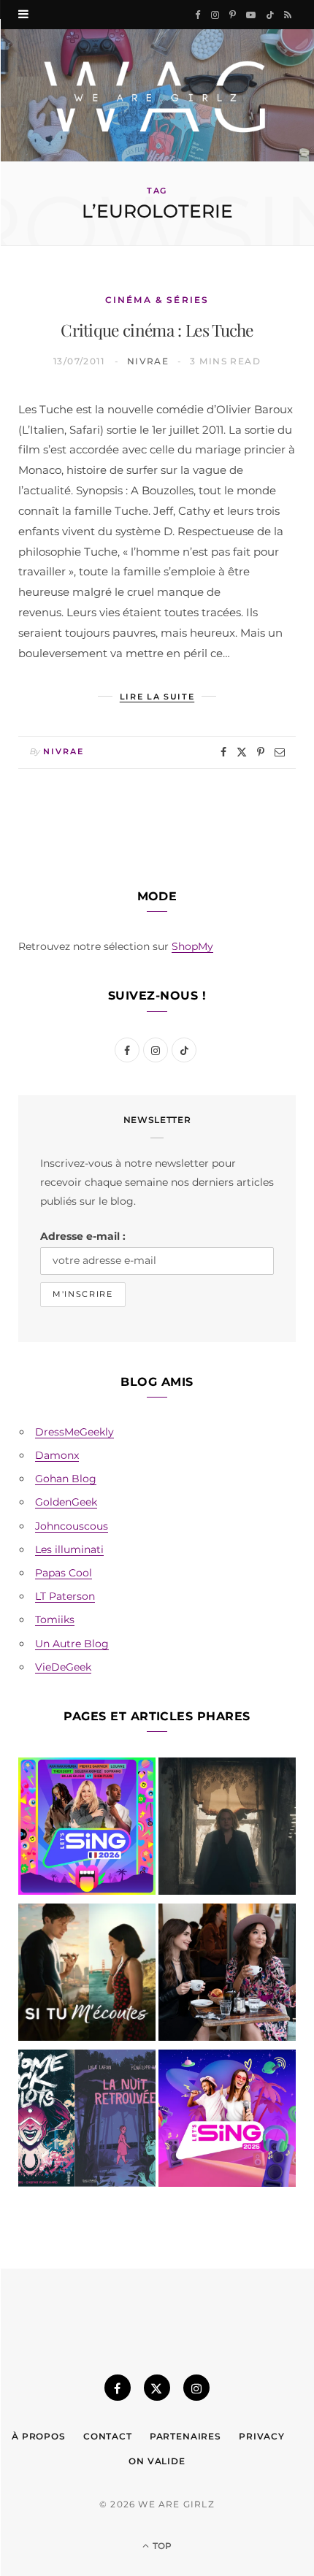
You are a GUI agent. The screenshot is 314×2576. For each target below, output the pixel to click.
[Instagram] (196, 2388)
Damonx (57, 1455)
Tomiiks (55, 1619)
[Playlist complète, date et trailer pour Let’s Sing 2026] (87, 1829)
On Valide (157, 2461)
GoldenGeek (66, 1502)
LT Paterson (65, 1596)
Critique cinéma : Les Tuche (157, 330)
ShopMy (192, 946)
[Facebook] (223, 752)
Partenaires (185, 2436)
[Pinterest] (261, 752)
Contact (108, 2436)
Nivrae (148, 361)
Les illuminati (69, 1549)
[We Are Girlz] (157, 95)
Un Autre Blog (72, 1644)
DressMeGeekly (74, 1432)
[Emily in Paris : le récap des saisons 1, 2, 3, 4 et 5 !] (227, 1975)
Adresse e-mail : (83, 1236)
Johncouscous (72, 1526)
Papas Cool (64, 1573)
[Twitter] (242, 752)
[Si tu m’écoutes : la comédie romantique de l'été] (87, 1975)
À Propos (39, 2436)
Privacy (262, 2436)
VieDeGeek (63, 1667)
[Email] (280, 752)
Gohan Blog (66, 1479)
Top (161, 2546)
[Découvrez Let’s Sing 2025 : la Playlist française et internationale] (227, 2121)
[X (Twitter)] (157, 2388)
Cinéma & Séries (157, 300)
